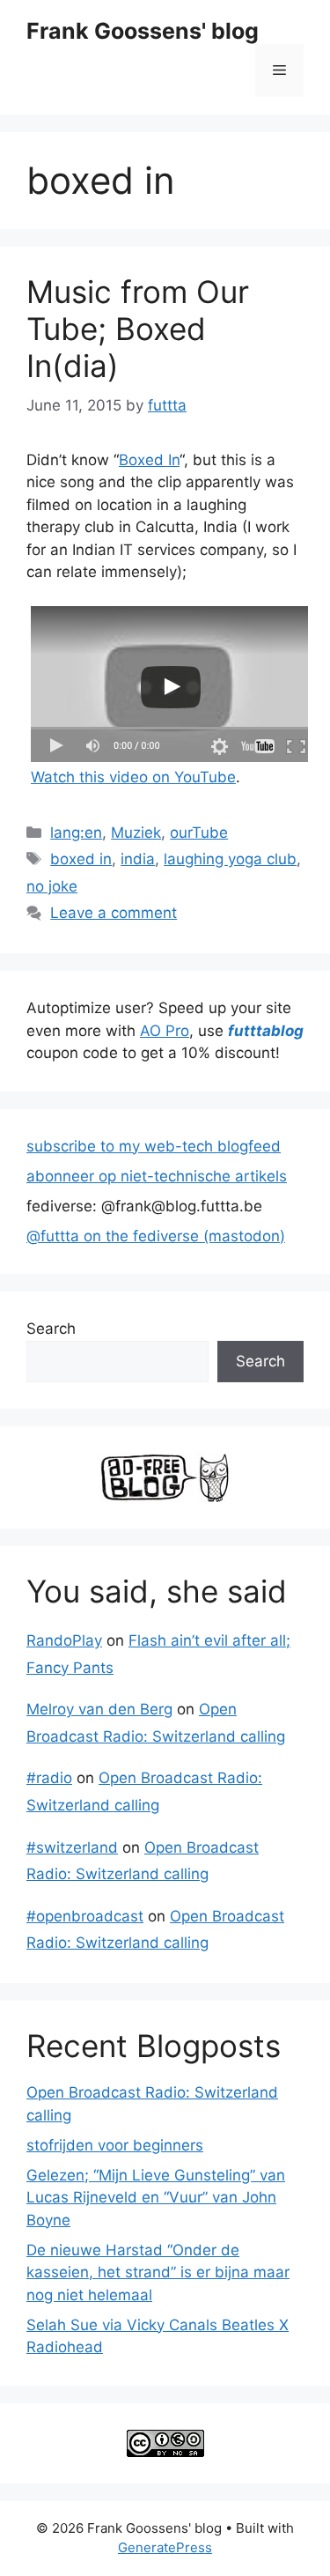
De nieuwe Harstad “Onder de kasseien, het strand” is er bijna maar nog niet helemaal (158, 2273)
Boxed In (149, 460)
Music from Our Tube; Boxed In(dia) (138, 329)
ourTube (199, 833)
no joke (52, 886)
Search (51, 1329)
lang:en (76, 833)
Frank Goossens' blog (143, 31)
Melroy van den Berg (99, 1709)
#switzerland (72, 1847)
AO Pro (165, 1031)
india (138, 859)
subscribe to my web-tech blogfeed (154, 1146)
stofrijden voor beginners (115, 2145)
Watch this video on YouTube (133, 777)
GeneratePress (165, 2547)
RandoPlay (64, 1640)
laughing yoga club (230, 859)
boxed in (81, 859)
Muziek (136, 833)
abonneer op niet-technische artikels (157, 1176)
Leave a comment (114, 913)
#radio (49, 1778)
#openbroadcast (85, 1916)
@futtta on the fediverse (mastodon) (156, 1236)
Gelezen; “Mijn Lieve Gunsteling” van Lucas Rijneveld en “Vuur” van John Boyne (156, 2198)
